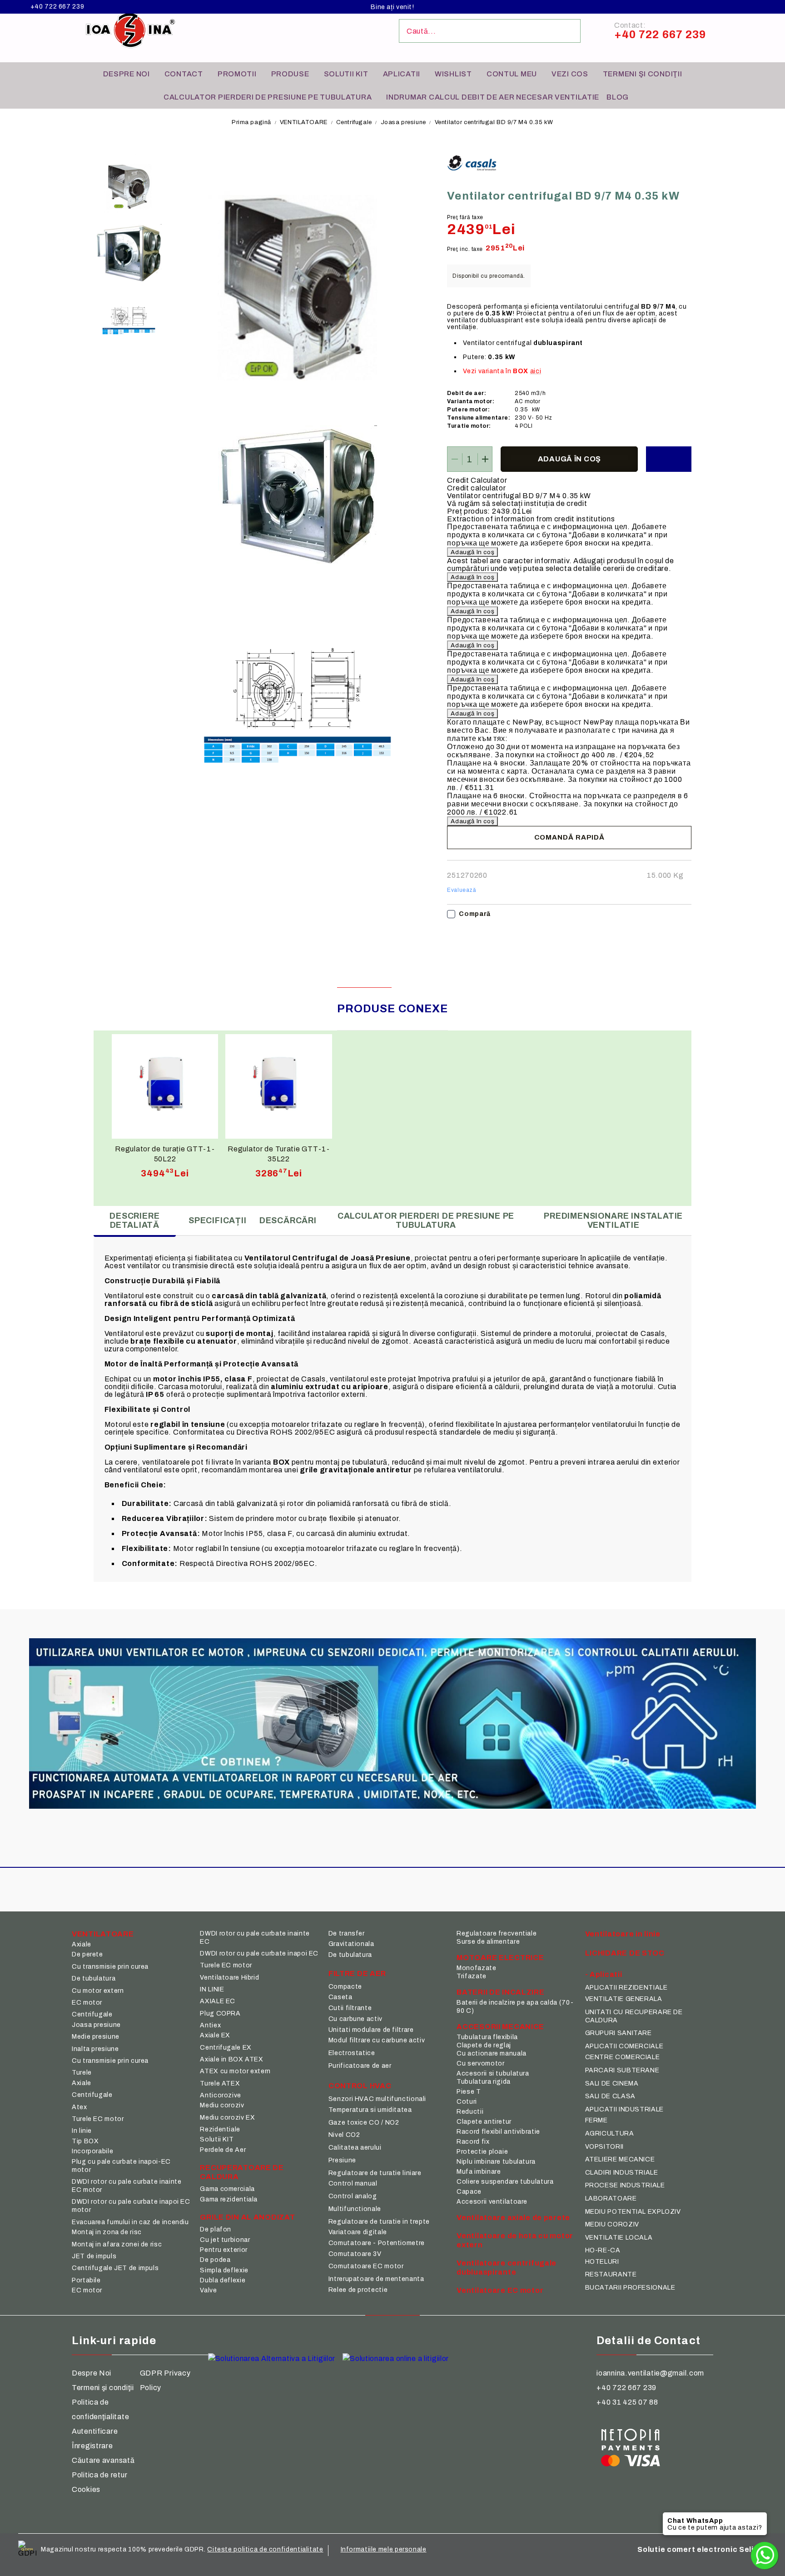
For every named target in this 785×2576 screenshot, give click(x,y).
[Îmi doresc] (669, 459)
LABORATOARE (611, 2198)
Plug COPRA (220, 2013)
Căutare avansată (103, 2460)
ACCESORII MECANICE (500, 2027)
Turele (82, 2073)
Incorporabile (92, 2151)
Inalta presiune (95, 2049)
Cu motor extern (98, 1991)
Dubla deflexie (223, 2280)
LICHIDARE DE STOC (625, 1953)
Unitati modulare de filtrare (371, 2030)
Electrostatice (352, 2053)
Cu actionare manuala (492, 2053)
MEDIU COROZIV (612, 2224)
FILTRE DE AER (357, 1973)
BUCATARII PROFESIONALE (630, 2288)
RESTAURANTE (611, 2274)
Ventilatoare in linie (623, 1934)
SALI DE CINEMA (612, 2083)
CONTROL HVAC (360, 2086)
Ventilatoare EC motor (500, 2290)
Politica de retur (99, 2475)
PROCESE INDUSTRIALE (625, 2185)
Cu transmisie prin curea (110, 1967)
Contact (184, 74)
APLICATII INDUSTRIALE (624, 2109)
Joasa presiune (403, 122)
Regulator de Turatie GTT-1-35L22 (278, 1154)
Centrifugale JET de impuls (115, 2268)
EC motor (87, 2003)
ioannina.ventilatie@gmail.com (650, 2373)
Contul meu (512, 74)
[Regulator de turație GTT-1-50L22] (165, 1084)
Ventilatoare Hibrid (229, 1978)
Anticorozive (221, 2095)
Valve (208, 2290)
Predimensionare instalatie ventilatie (613, 1220)
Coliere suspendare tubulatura (505, 2182)
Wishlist (453, 74)
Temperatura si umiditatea (370, 2110)
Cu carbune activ (355, 2019)
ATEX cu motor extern (235, 2071)
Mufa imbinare (479, 2172)
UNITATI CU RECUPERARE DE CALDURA (634, 2016)
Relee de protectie (358, 2290)
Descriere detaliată (134, 1220)
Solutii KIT (346, 74)
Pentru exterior (224, 2250)
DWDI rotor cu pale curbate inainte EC (255, 1938)
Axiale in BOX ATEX (231, 2059)
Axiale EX (215, 2035)
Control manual (353, 2183)
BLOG (618, 97)
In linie (82, 2131)
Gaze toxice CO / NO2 (364, 2123)
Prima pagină (251, 122)
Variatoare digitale (358, 2232)
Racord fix (473, 2142)
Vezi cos (570, 74)
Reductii (470, 2112)
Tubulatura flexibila (487, 2037)
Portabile (86, 2280)
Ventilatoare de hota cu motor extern (515, 2240)
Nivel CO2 (344, 2135)
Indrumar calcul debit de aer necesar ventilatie (493, 97)
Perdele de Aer (223, 2150)
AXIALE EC (218, 2001)
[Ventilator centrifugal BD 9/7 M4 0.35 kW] (129, 187)
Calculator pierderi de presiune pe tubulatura (268, 97)
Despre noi (127, 74)
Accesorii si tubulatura (493, 2073)
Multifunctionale (355, 2209)
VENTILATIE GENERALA (624, 1999)
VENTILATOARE (304, 122)
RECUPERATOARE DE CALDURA (242, 2172)
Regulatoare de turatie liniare (375, 2173)
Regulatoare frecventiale (497, 1933)
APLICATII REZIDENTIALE (626, 1988)
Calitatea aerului (355, 2148)
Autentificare (95, 2431)
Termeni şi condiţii (643, 74)
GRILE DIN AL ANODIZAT (247, 2217)
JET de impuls (94, 2256)
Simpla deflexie (224, 2270)
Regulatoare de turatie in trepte (379, 2222)
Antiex (210, 2025)
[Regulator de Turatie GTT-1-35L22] (279, 1084)
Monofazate (476, 1968)
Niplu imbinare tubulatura (496, 2162)
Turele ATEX (220, 2083)
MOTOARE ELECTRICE (500, 1958)
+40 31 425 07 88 (627, 2402)
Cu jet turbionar (225, 2240)
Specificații (218, 1220)
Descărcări (288, 1220)
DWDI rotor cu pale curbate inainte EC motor (127, 2186)
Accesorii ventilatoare (492, 2202)
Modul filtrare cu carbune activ (377, 2040)
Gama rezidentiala (229, 2199)
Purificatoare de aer (360, 2066)
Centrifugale (355, 122)
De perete (87, 1954)
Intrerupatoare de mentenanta (376, 2279)
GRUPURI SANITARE (619, 2033)
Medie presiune (96, 2037)
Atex (79, 2107)
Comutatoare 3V (355, 2254)
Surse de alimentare (488, 1942)
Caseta (340, 1997)
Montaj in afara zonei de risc (117, 2244)
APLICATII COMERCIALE (624, 2046)
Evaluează (462, 890)
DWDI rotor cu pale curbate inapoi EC (259, 1953)
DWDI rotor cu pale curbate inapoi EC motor (131, 2206)
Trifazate (472, 1976)
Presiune (342, 2160)
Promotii (237, 74)
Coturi (467, 2102)
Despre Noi (92, 2373)
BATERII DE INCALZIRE (500, 1992)
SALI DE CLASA (610, 2096)
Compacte (345, 1987)
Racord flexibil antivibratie (498, 2132)
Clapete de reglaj (484, 2045)
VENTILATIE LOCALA (619, 2238)
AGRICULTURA (610, 2133)
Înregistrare (92, 2446)
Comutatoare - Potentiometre (377, 2243)
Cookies (86, 2489)
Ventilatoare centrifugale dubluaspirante (507, 2268)
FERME (596, 2120)
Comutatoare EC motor (366, 2266)
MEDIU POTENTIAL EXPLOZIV (633, 2212)
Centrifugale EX (226, 2048)
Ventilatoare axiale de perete (513, 2218)
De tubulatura (94, 1978)
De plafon (216, 2229)
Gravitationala (351, 1944)
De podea (215, 2260)
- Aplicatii (604, 1974)
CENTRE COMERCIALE (623, 2057)
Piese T (469, 2092)
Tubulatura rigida (484, 2082)
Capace (469, 2192)
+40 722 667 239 (57, 7)
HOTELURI (602, 2262)
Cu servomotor (480, 2063)
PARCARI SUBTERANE (622, 2070)
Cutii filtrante (350, 2008)
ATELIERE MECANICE (620, 2159)
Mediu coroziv (222, 2105)
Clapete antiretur (484, 2122)
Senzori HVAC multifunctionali (377, 2099)
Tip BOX (85, 2141)
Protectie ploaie (482, 2152)
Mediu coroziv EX (227, 2118)
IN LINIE (212, 1989)
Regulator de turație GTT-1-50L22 (165, 1154)
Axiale (82, 1944)
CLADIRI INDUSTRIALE (622, 2173)
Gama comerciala (227, 2189)
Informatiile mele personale (384, 2549)
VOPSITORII (604, 2147)
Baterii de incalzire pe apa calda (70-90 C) (515, 2007)
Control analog (353, 2196)
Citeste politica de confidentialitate (265, 2549)
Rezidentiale (220, 2129)
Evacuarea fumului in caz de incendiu (130, 2222)
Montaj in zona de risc (107, 2232)
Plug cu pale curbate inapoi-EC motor (121, 2166)
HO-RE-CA (603, 2250)
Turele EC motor (98, 2119)
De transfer (347, 1933)
